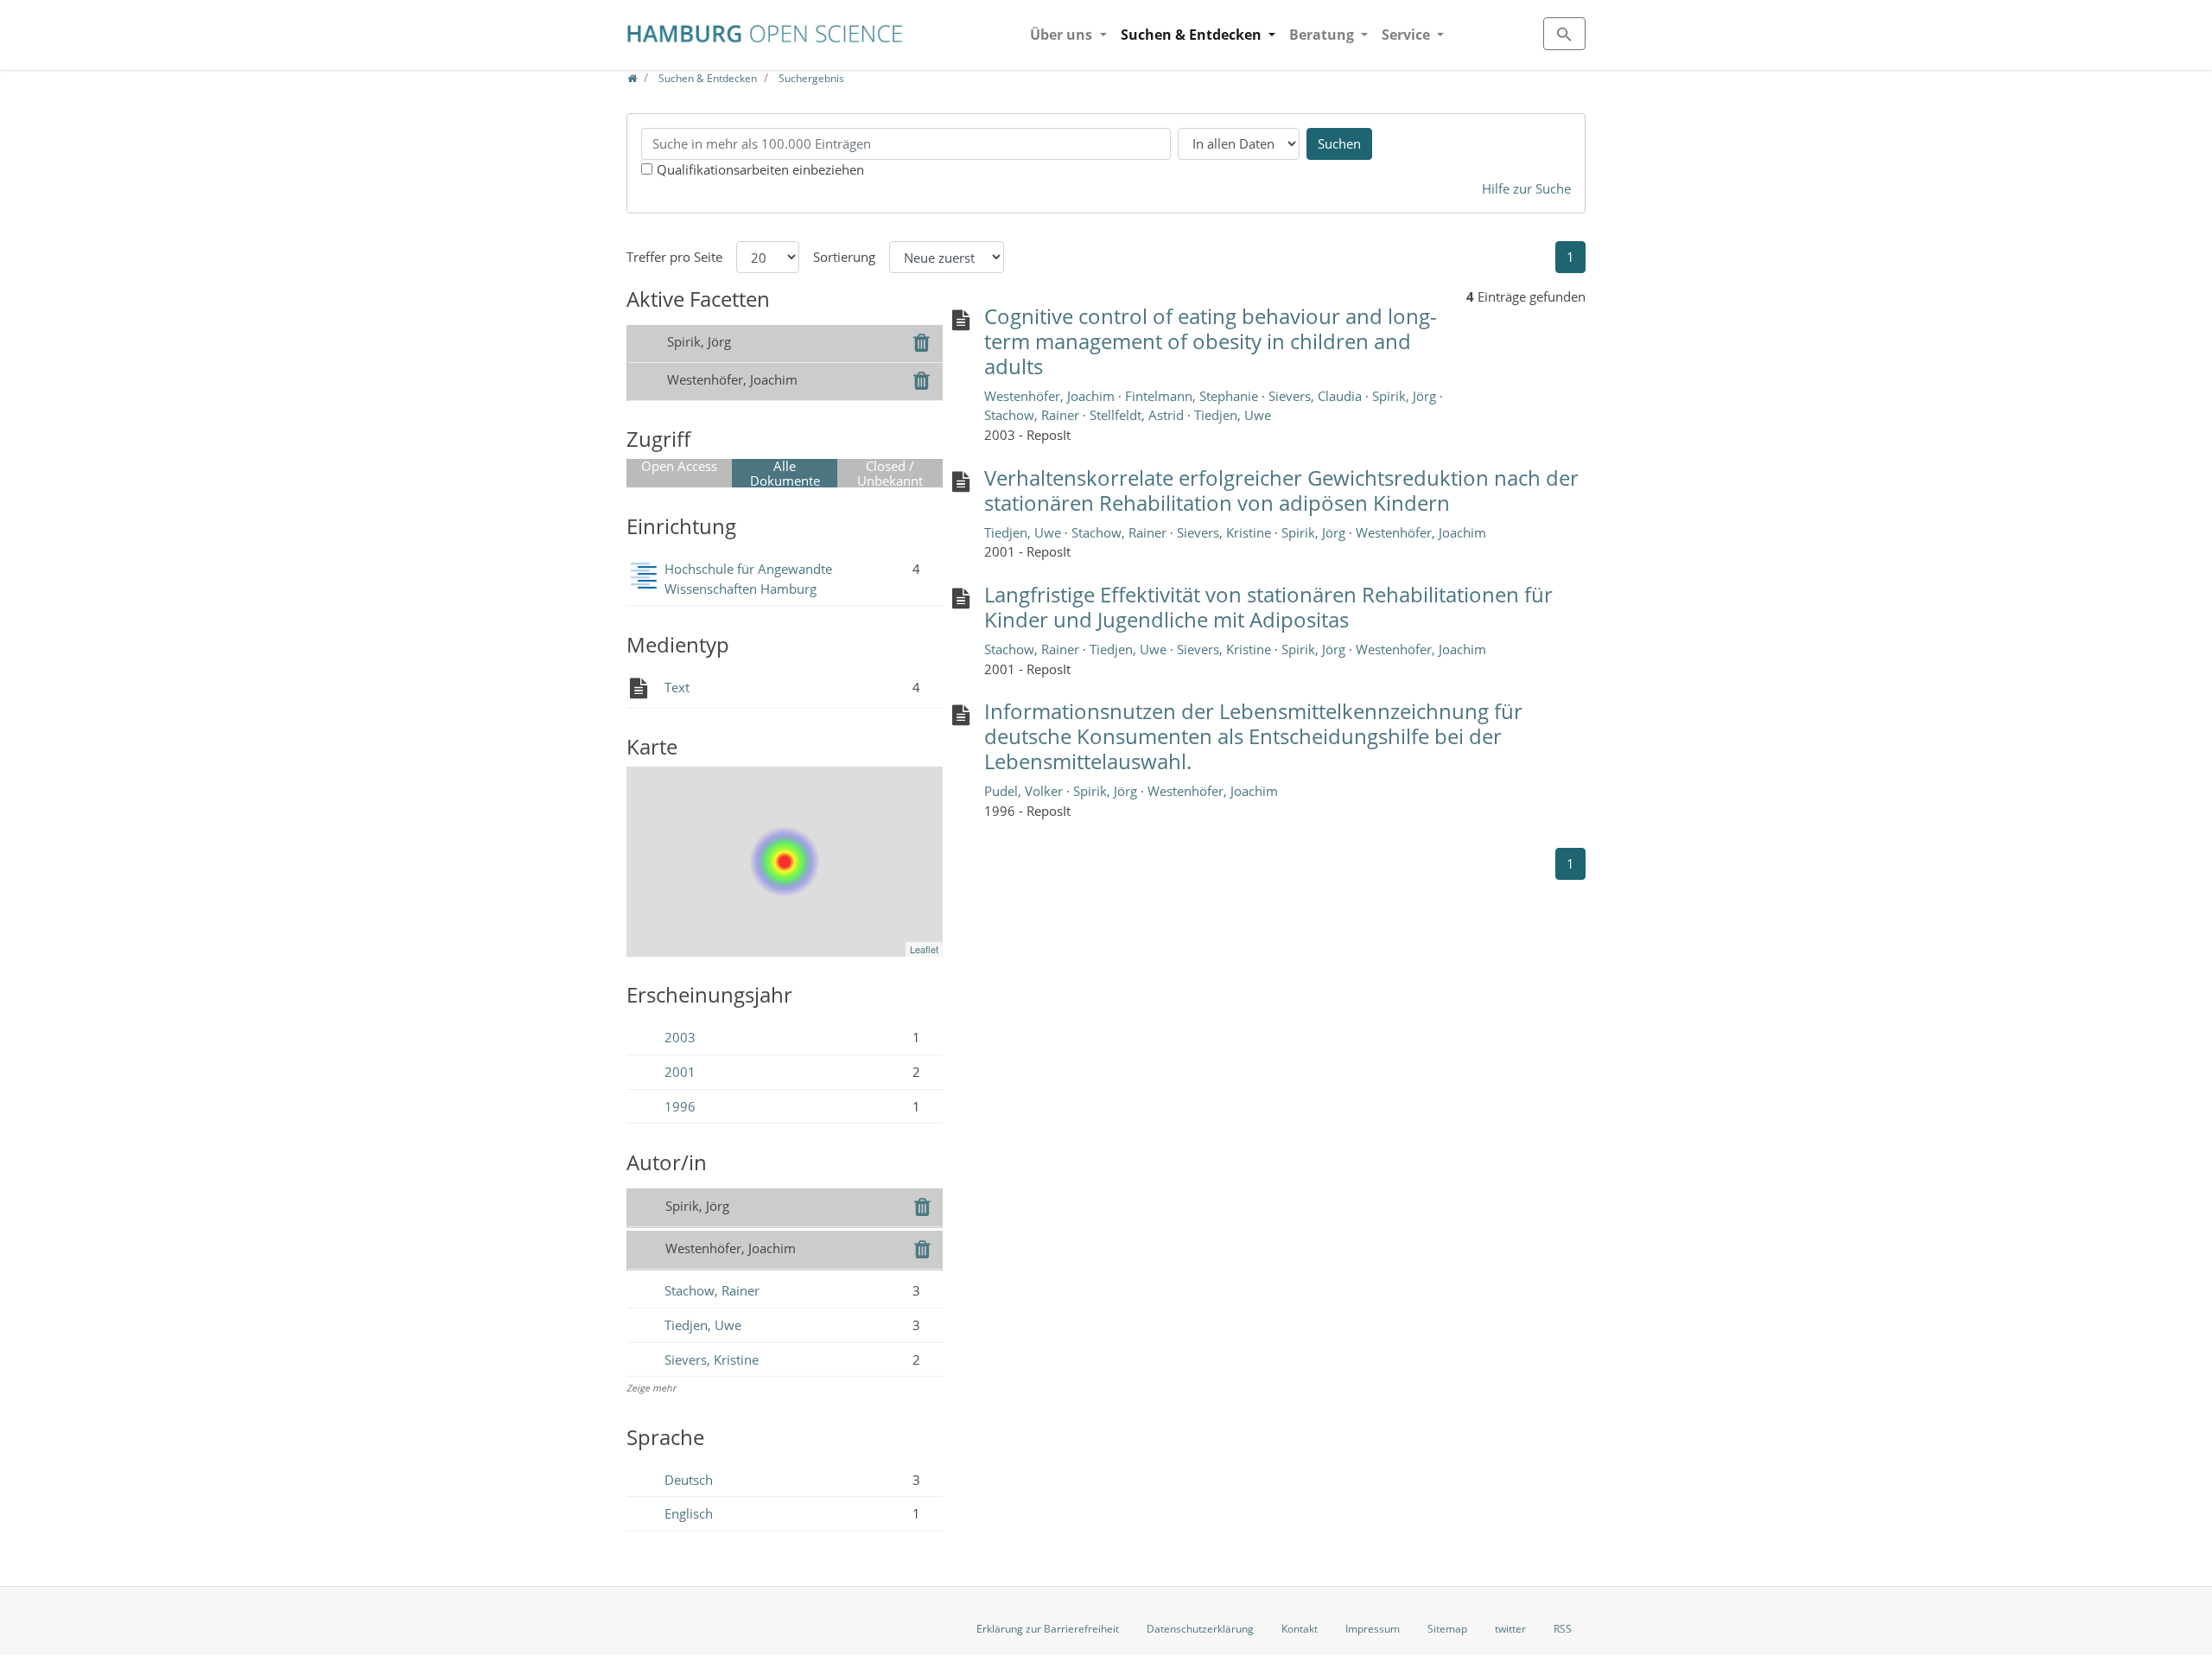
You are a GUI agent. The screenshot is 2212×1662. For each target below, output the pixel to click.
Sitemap (1447, 1629)
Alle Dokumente (785, 473)
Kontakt (1300, 1629)
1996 (680, 1106)
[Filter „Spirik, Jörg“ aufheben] (922, 345)
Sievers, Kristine (712, 1360)
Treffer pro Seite (674, 257)
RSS (1563, 1629)
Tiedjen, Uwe (703, 1325)
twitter (1510, 1629)
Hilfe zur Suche (1526, 188)
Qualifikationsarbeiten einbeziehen (760, 169)
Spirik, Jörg (1406, 396)
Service (1408, 35)
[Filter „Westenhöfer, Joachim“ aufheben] (922, 383)
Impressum (1373, 1629)
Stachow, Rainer (712, 1290)
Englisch (689, 1513)
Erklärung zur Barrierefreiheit (1048, 1629)
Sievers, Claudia (1317, 396)
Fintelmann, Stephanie (1193, 396)
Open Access (679, 466)
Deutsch (689, 1480)
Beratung (1323, 35)
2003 (680, 1037)
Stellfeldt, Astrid (1138, 415)
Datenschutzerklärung (1200, 1629)
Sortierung (844, 257)
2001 (680, 1072)
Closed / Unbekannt (890, 473)
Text (677, 687)
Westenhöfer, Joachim (1051, 396)
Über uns (1063, 35)
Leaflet (924, 949)
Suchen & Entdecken (1193, 35)
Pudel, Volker (1025, 791)
